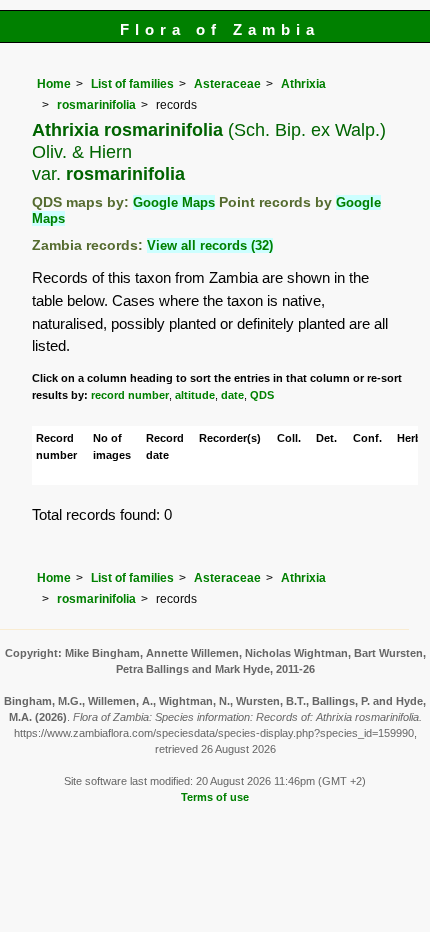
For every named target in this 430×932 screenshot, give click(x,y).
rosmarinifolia (96, 105)
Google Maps (174, 202)
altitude (195, 395)
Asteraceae (227, 84)
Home (54, 84)
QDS (262, 395)
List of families (132, 84)
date (232, 395)
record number (130, 395)
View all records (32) (210, 245)
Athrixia (303, 84)
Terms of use (215, 797)
